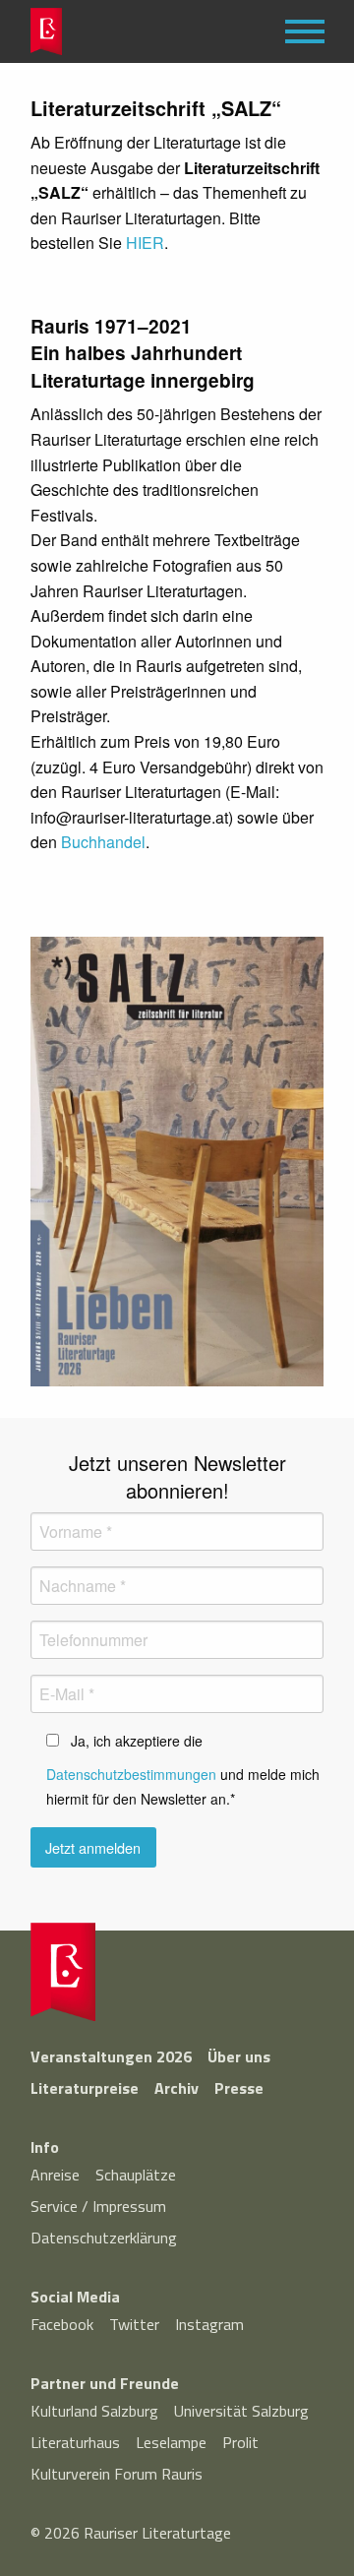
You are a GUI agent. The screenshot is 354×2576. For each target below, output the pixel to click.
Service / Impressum (98, 2206)
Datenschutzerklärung (104, 2238)
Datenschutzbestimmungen (131, 1774)
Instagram (209, 2324)
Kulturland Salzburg (94, 2411)
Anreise (55, 2175)
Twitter (134, 2324)
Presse (239, 2088)
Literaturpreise (85, 2088)
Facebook (62, 2324)
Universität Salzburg (241, 2411)
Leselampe (171, 2442)
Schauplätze (136, 2175)
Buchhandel (103, 842)
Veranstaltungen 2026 (111, 2056)
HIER (145, 243)
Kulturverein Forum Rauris (117, 2474)
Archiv (177, 2088)
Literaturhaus (75, 2442)
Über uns (239, 2056)
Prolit (240, 2442)
